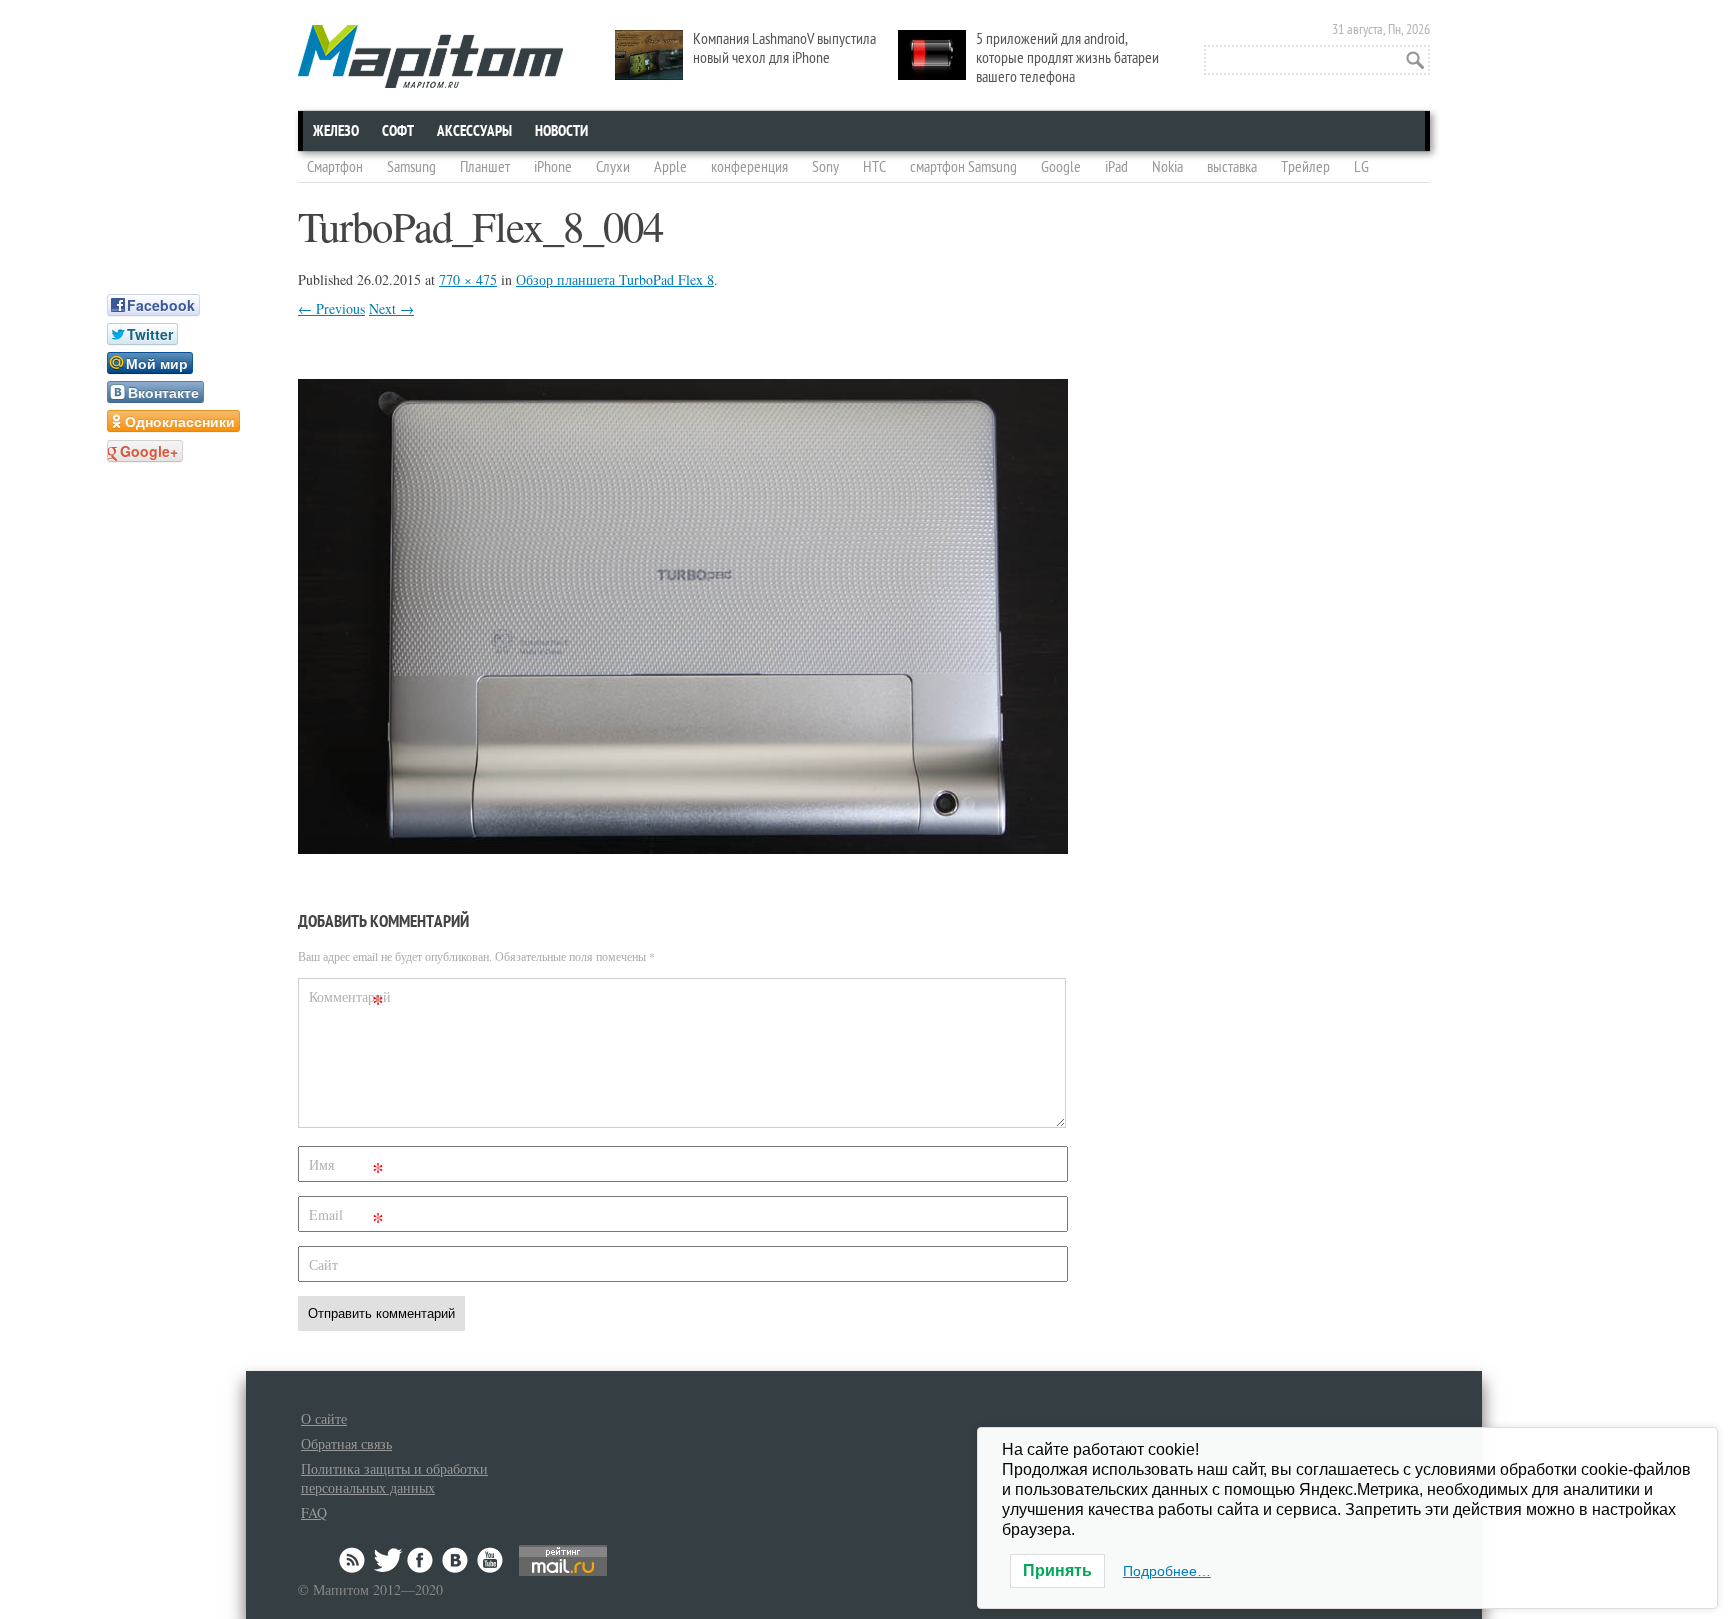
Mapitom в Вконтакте (456, 1560)
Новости (561, 131)
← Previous (331, 308)
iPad (1116, 167)
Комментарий (349, 1000)
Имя (346, 1168)
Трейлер (1305, 167)
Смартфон (335, 167)
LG (1361, 167)
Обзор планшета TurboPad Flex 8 (615, 279)
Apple (670, 167)
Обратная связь (346, 1443)
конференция (749, 167)
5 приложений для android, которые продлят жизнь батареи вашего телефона (1067, 58)
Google (1061, 167)
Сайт (323, 1264)
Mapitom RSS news (354, 1560)
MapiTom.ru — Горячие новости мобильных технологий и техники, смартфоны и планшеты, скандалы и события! (430, 56)
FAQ (314, 1512)
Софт (398, 131)
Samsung (411, 167)
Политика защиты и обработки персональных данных (394, 1478)
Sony (825, 167)
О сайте (324, 1418)
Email (346, 1218)
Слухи (613, 167)
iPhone (553, 167)
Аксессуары (474, 131)
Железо (336, 131)
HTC (874, 167)
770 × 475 (468, 279)
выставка (1232, 167)
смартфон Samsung (963, 167)
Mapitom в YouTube (490, 1560)
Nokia (1167, 167)
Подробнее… (1167, 1571)
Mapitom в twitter (388, 1560)
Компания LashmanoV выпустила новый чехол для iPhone (784, 48)
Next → (391, 308)
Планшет (485, 167)
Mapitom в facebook (422, 1560)
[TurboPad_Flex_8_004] (683, 847)
